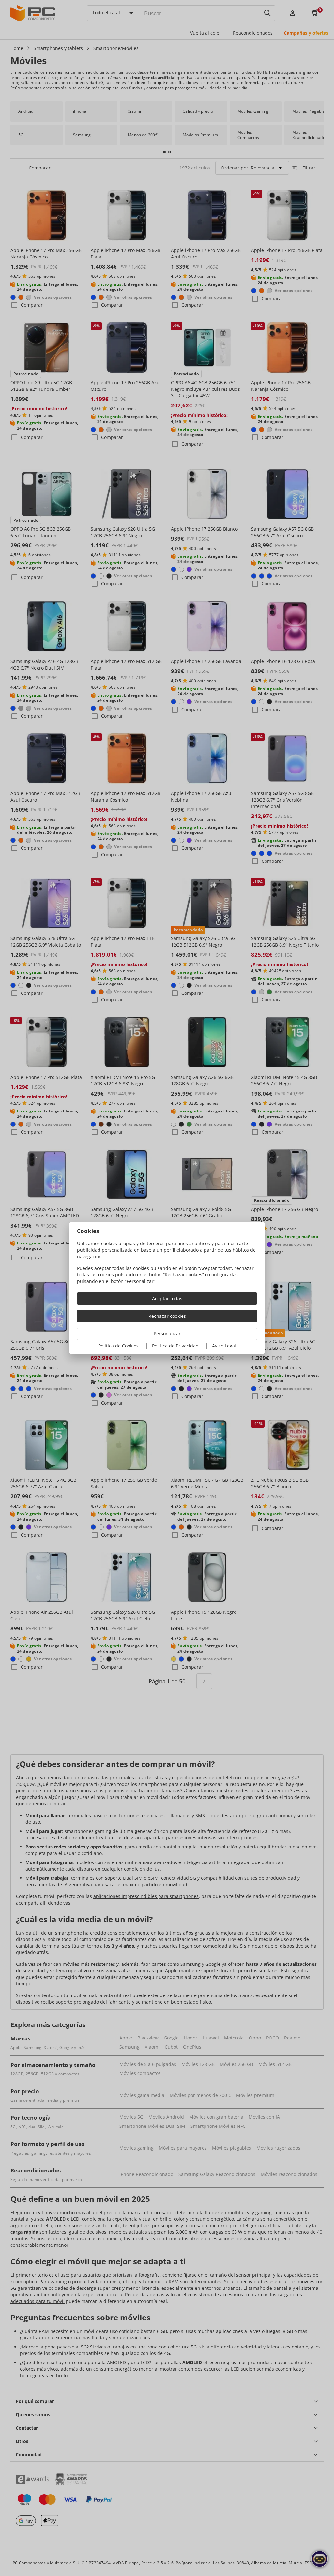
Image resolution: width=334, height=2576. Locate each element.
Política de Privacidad (175, 1346)
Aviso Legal (224, 1346)
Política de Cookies (118, 1346)
